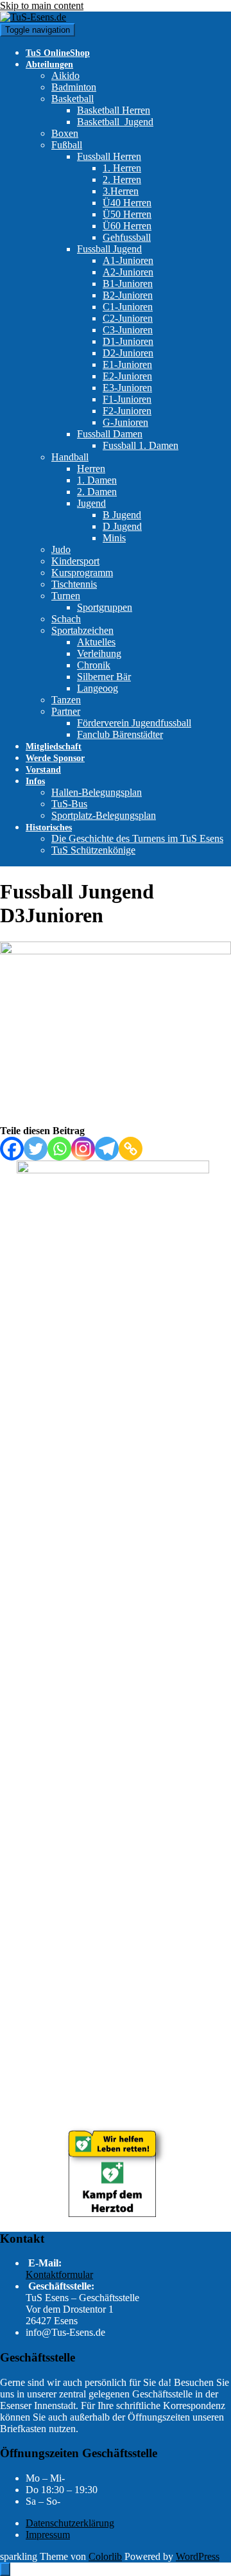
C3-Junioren (128, 330)
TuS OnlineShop (58, 53)
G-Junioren (125, 422)
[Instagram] (83, 1149)
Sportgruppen (105, 607)
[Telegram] (107, 1149)
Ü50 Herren (127, 214)
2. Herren (122, 180)
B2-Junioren (128, 295)
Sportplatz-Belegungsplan (104, 815)
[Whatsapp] (59, 1149)
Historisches (49, 828)
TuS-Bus (69, 804)
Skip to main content (42, 5)
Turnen (66, 596)
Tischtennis (74, 584)
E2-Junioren (127, 376)
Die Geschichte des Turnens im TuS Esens (137, 838)
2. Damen (97, 492)
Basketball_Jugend (115, 122)
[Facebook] (12, 1149)
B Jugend (122, 515)
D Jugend (122, 526)
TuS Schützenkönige (93, 850)
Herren (91, 469)
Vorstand (43, 770)
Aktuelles (96, 642)
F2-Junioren (127, 411)
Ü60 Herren (127, 226)
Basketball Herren (114, 110)
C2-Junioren (128, 318)
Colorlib (105, 2556)
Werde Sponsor (55, 758)
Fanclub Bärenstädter (120, 734)
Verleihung (99, 653)
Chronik (94, 665)
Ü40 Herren (127, 203)
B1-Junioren (128, 284)
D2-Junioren (128, 353)
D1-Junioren (128, 341)
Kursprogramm (82, 573)
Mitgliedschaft (54, 747)
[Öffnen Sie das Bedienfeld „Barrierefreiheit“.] (5, 2569)
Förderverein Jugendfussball (134, 723)
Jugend (91, 503)
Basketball (73, 99)
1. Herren (122, 168)
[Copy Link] (131, 1149)
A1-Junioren (128, 260)
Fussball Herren (109, 156)
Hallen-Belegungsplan (97, 792)
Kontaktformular (59, 2274)
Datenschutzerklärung (70, 2523)
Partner (66, 711)
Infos (35, 781)
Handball (70, 457)
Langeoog (98, 688)
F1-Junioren (127, 399)
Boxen (65, 133)
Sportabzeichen (82, 630)
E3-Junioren (127, 388)
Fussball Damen (110, 434)
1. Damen (97, 480)
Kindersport (75, 561)
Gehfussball (127, 237)
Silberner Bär (104, 677)
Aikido (65, 75)
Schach (66, 619)
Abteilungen (49, 65)
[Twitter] (36, 1149)
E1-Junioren (127, 364)
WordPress (198, 2556)
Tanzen (66, 700)
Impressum (48, 2535)
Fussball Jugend (109, 249)
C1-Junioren (128, 307)
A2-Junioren (128, 272)
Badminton (74, 87)
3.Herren (121, 191)
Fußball (67, 145)
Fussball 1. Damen (141, 445)
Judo (61, 549)
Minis (114, 538)
